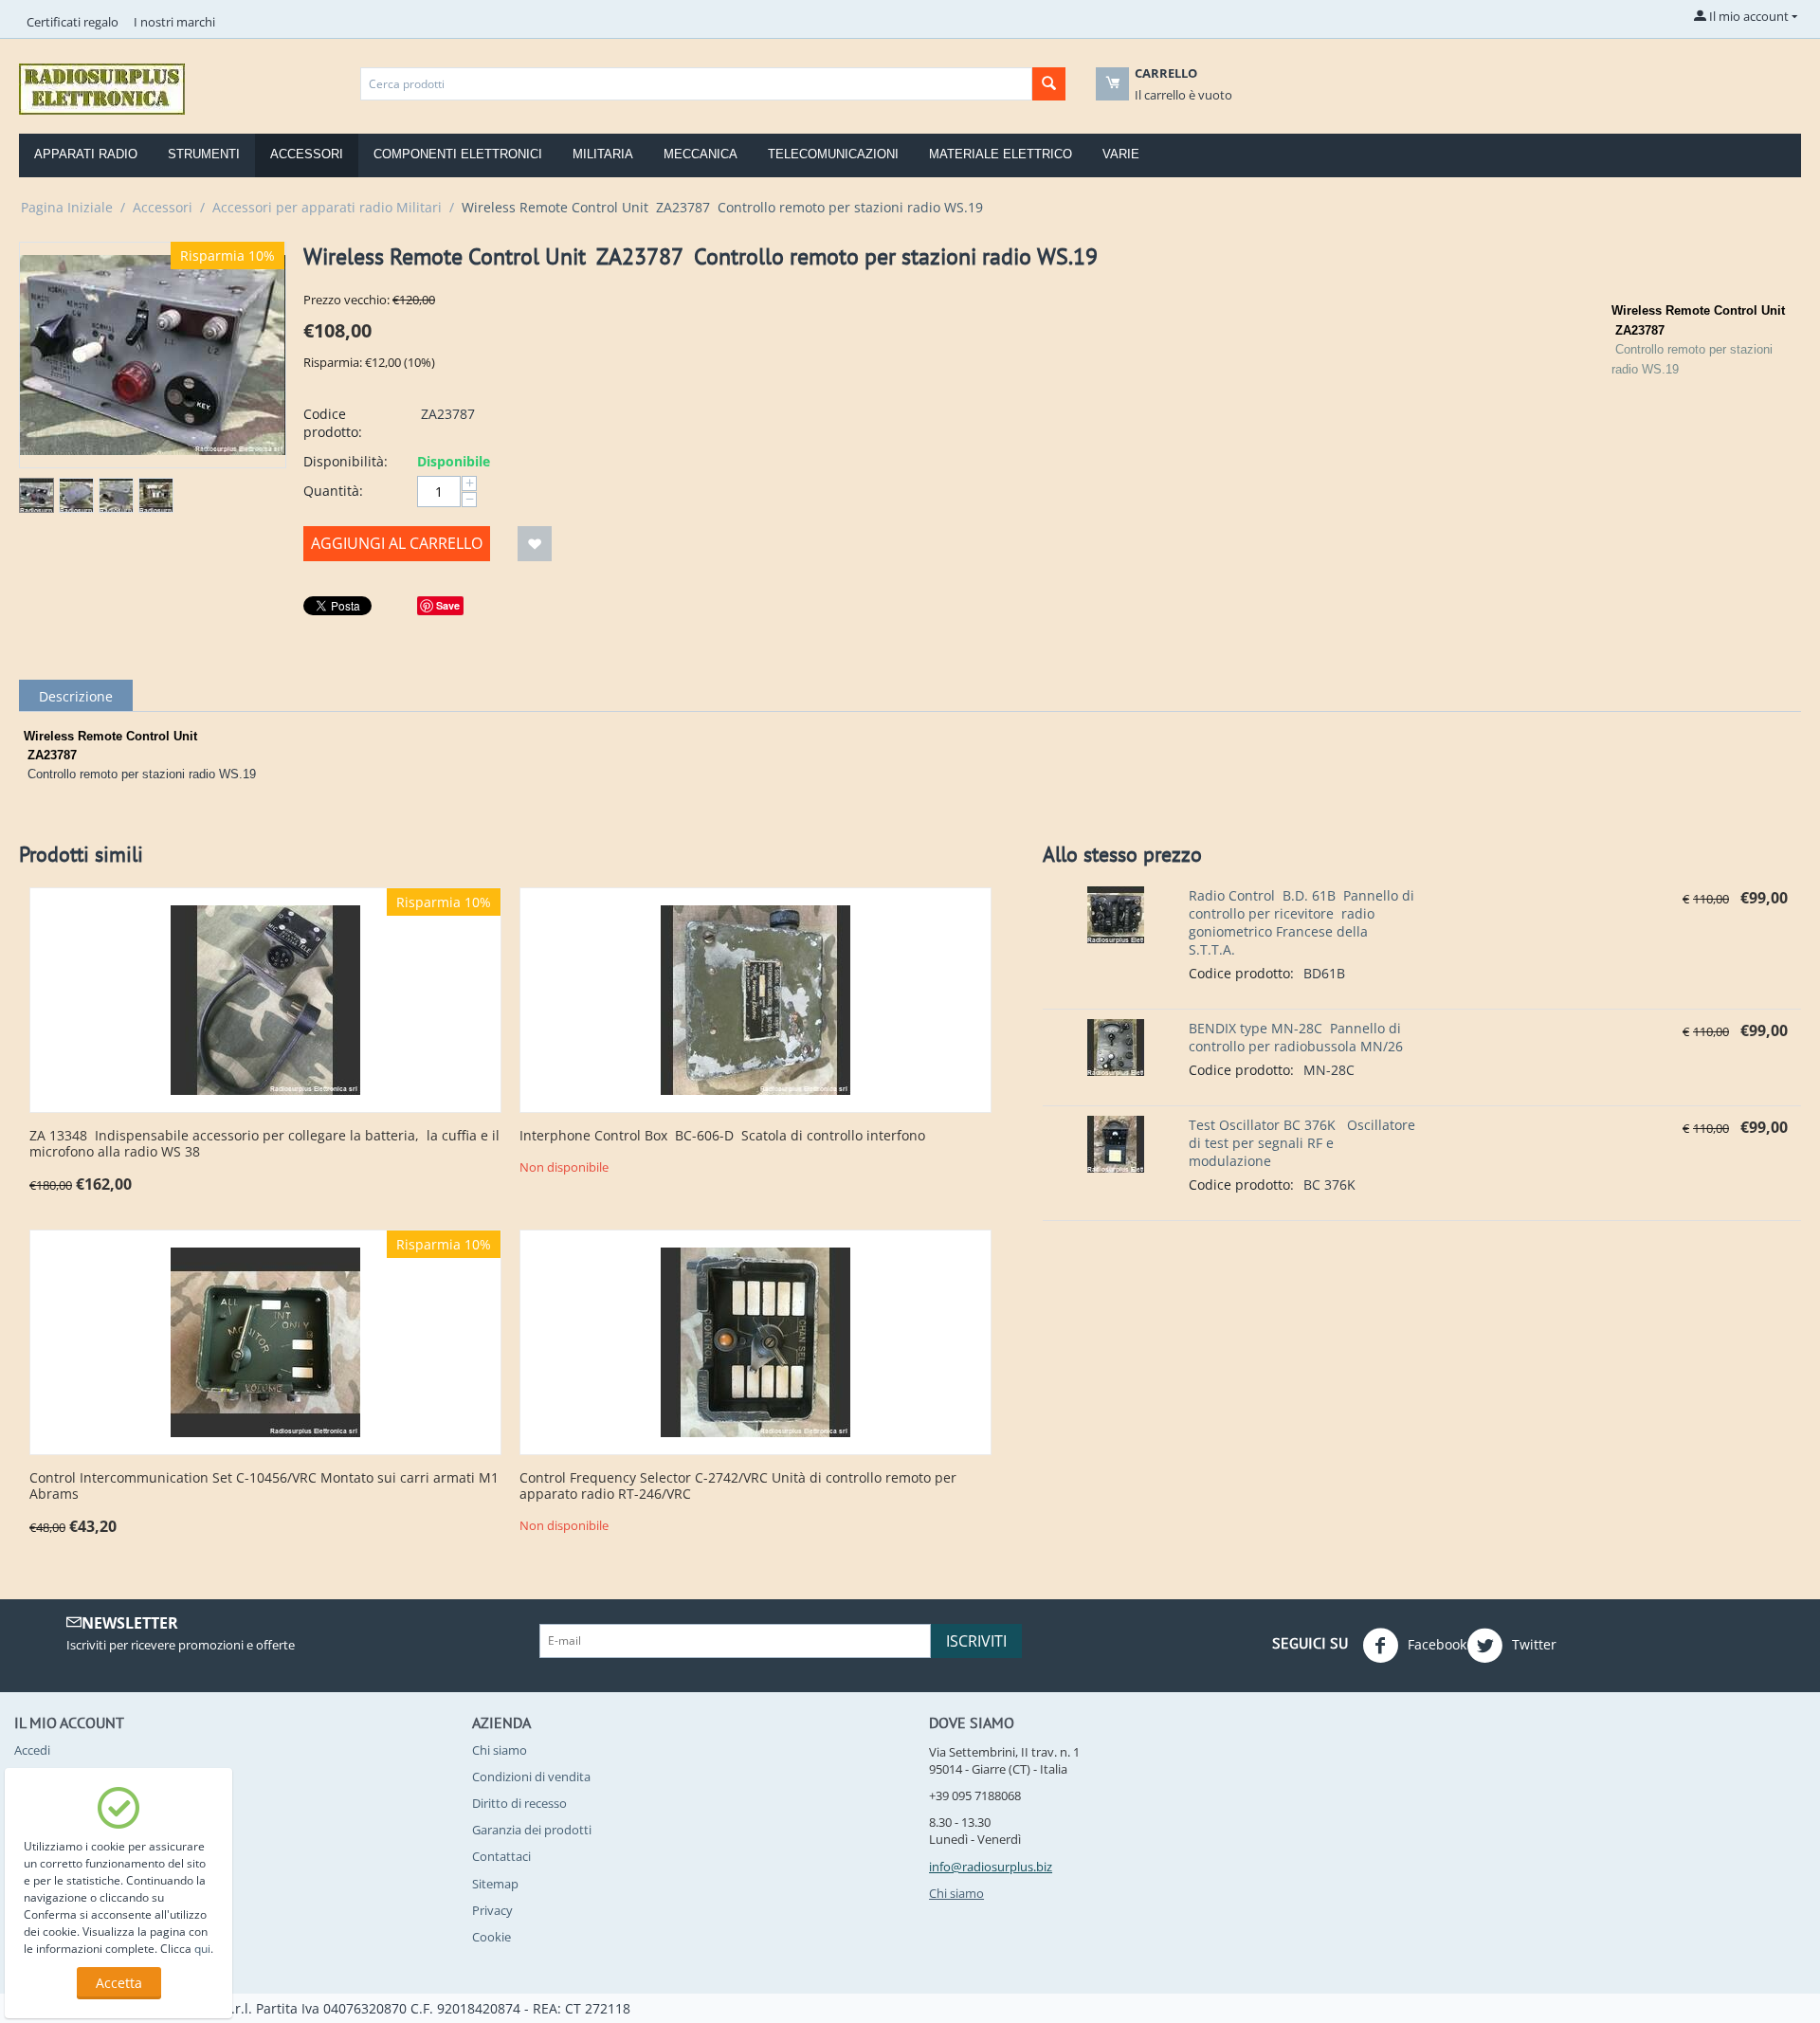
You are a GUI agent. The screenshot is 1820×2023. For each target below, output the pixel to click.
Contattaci (501, 1856)
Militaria (603, 154)
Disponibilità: (346, 461)
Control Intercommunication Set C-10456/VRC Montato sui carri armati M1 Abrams (264, 1486)
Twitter (1532, 1643)
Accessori (307, 154)
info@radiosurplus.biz (991, 1867)
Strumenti (204, 154)
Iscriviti (976, 1641)
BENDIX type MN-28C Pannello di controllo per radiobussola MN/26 (1296, 1037)
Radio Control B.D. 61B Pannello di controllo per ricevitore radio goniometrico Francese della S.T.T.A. (1301, 922)
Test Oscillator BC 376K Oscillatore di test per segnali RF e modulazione (1302, 1143)
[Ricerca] (1049, 84)
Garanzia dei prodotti (532, 1830)
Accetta (119, 1983)
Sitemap (495, 1884)
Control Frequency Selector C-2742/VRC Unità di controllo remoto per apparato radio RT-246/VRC (738, 1486)
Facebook (1435, 1643)
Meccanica (701, 154)
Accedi (32, 1750)
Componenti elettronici (458, 154)
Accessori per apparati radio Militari (327, 207)
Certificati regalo (73, 22)
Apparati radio (86, 154)
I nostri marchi (174, 22)
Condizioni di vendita (531, 1777)
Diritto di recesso (519, 1803)
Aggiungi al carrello (397, 543)
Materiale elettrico (1001, 154)
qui (202, 1949)
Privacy (492, 1910)
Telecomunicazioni (833, 154)
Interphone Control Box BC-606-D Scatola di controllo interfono (722, 1136)
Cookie (491, 1937)
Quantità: (333, 491)
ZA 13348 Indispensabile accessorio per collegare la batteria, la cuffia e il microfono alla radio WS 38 (264, 1144)
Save (448, 605)
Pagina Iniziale (67, 207)
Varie (1121, 154)
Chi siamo (500, 1750)
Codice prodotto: (333, 423)
